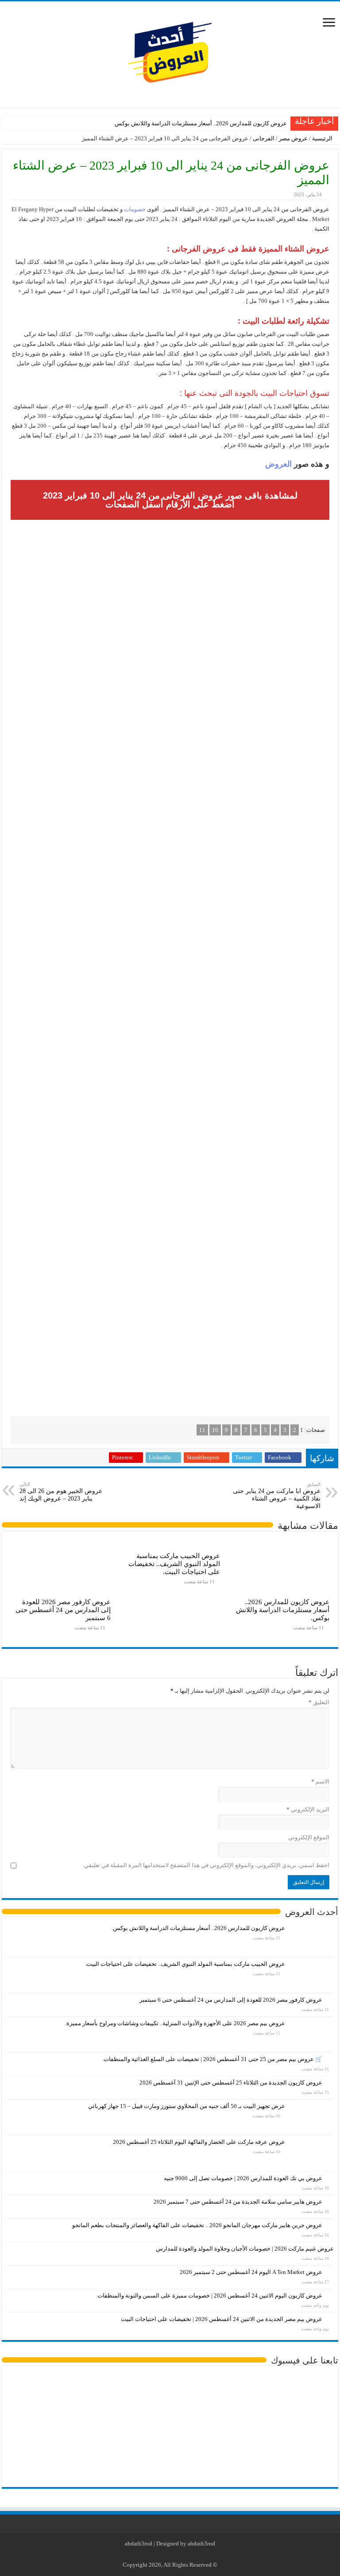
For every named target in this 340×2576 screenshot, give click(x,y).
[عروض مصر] (170, 52)
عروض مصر (293, 138)
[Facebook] (185, 2554)
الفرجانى (264, 138)
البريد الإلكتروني (308, 1809)
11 (202, 1430)
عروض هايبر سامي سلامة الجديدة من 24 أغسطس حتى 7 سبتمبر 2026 (238, 2202)
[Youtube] (168, 2554)
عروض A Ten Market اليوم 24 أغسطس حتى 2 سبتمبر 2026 (251, 2272)
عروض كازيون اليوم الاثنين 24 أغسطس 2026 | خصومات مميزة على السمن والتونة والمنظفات (210, 2296)
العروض (278, 464)
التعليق (319, 1702)
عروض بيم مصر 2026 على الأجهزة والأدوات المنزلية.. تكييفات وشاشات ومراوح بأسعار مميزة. (175, 2023)
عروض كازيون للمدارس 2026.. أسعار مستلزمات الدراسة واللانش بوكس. (200, 123)
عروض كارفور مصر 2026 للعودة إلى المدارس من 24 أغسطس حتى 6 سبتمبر (63, 1610)
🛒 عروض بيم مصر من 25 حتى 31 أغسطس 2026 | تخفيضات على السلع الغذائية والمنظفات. (212, 2059)
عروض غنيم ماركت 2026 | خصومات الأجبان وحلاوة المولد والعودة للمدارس (245, 2249)
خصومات (134, 209)
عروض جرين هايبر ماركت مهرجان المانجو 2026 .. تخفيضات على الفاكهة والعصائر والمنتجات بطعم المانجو (197, 2225)
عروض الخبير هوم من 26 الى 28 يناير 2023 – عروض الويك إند (61, 1492)
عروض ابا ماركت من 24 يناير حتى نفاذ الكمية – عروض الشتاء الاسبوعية (277, 1495)
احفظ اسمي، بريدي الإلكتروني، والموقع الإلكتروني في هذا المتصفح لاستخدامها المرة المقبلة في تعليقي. (206, 1865)
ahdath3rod (139, 2543)
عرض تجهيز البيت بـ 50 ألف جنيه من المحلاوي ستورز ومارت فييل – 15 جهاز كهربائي (187, 2106)
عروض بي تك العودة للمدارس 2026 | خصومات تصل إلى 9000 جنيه (243, 2178)
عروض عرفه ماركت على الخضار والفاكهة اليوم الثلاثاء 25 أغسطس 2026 (199, 2142)
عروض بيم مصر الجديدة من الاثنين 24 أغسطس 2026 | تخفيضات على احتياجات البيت (222, 2319)
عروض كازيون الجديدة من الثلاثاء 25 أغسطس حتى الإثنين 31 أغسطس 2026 (231, 2083)
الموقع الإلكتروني (309, 1837)
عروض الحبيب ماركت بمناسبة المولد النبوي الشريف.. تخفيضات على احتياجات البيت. (174, 1564)
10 (215, 1430)
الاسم (320, 1781)
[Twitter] (177, 2554)
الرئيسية (323, 138)
